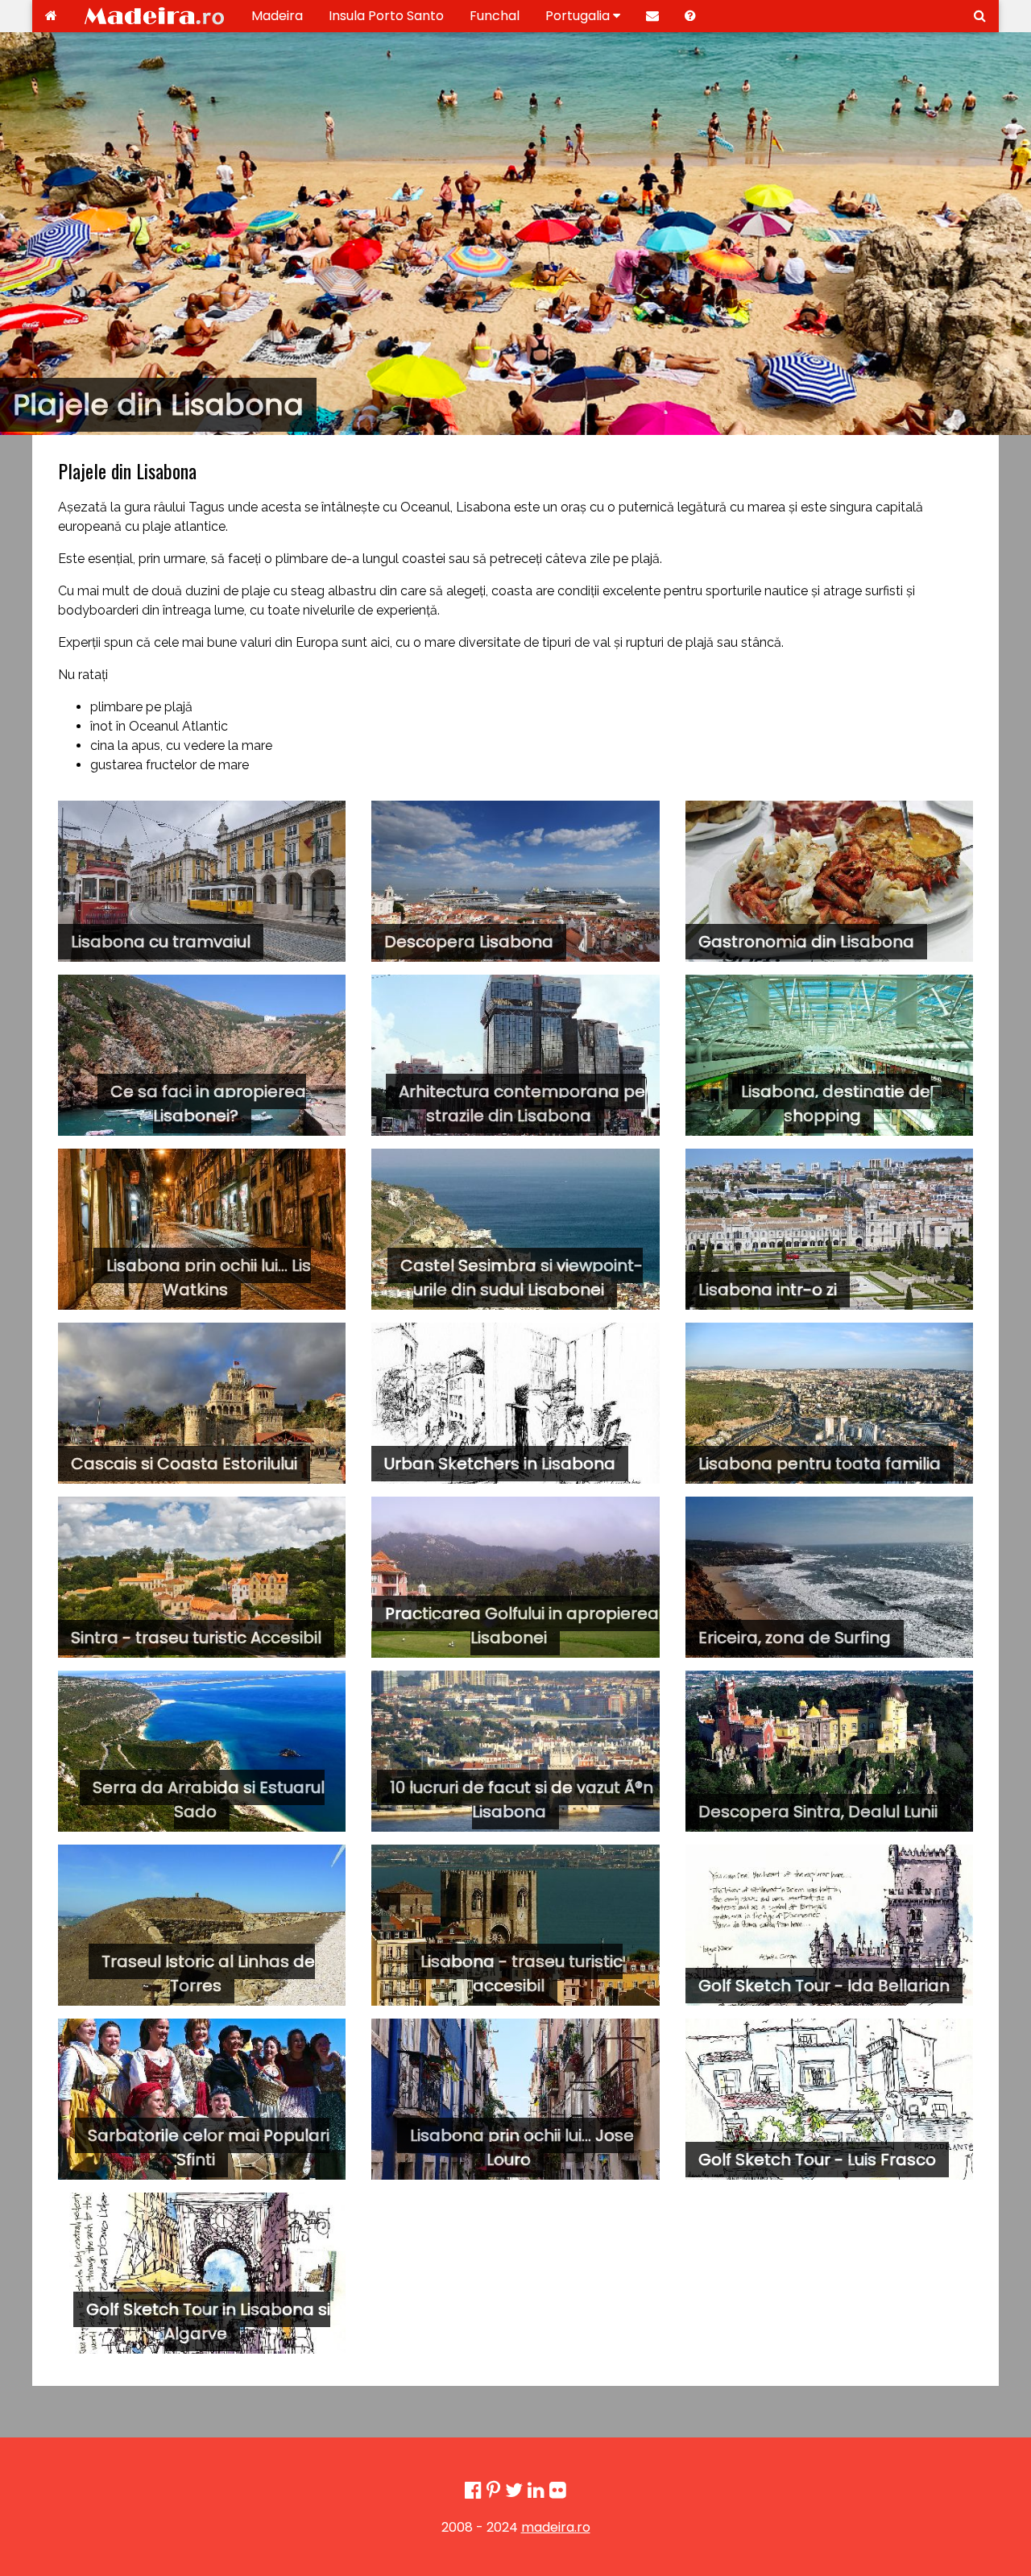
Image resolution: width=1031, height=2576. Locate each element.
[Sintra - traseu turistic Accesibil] (202, 1577)
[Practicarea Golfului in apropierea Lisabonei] (515, 1577)
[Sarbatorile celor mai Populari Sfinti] (202, 2099)
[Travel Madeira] (51, 16)
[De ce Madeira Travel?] (690, 16)
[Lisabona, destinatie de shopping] (829, 1055)
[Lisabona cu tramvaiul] (202, 881)
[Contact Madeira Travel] (652, 16)
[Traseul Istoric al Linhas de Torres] (202, 1925)
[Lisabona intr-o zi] (829, 1229)
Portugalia (579, 16)
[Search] (980, 16)
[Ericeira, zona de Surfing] (829, 1577)
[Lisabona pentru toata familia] (829, 1403)
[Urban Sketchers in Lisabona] (515, 1403)
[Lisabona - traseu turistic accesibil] (515, 1925)
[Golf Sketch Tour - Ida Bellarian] (829, 1925)
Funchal (495, 16)
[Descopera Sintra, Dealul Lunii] (829, 1751)
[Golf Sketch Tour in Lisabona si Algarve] (202, 2273)
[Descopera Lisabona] (515, 881)
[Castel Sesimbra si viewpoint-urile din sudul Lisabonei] (515, 1229)
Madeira (277, 16)
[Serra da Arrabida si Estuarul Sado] (202, 1751)
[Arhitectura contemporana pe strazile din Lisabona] (515, 1055)
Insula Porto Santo (386, 16)
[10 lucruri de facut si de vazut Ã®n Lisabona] (515, 1751)
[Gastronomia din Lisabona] (829, 881)
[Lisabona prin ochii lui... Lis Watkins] (202, 1229)
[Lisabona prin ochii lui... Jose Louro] (515, 2099)
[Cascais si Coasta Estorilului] (202, 1403)
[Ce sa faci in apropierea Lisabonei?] (202, 1055)
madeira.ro (556, 2527)
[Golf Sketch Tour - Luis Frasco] (829, 2099)
